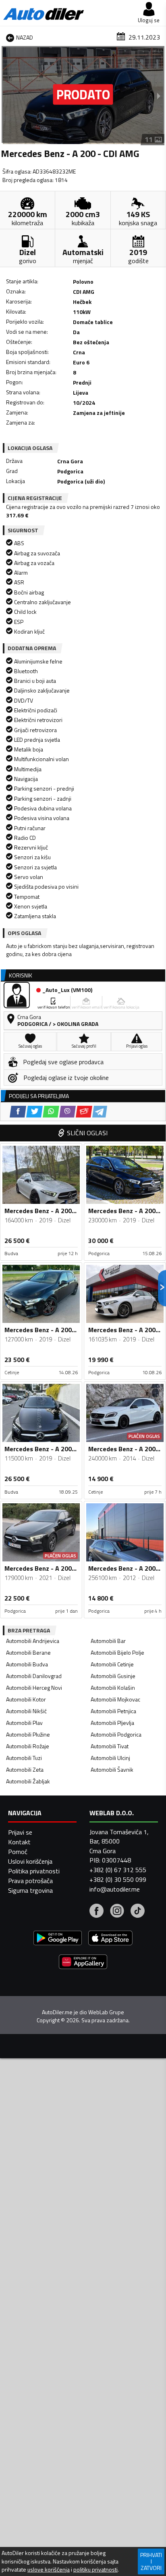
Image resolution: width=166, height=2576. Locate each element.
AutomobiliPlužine (28, 1734)
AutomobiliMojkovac (115, 1699)
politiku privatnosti (95, 2570)
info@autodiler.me (115, 1889)
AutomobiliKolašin (113, 1688)
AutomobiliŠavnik (112, 1769)
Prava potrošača (30, 1881)
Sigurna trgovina (30, 1890)
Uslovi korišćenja (30, 1861)
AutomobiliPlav (24, 1723)
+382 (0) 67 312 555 (118, 1870)
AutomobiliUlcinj (110, 1758)
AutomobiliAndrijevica (33, 1641)
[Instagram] (117, 1912)
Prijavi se (20, 1832)
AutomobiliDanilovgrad (34, 1676)
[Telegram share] (100, 1112)
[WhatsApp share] (51, 1112)
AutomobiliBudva (27, 1664)
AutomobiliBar (108, 1641)
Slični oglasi (87, 1133)
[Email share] (84, 1112)
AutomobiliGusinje (113, 1676)
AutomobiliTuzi (24, 1758)
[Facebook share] (18, 1112)
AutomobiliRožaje (28, 1746)
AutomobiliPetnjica (113, 1711)
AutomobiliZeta (25, 1769)
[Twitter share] (34, 1112)
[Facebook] (96, 1912)
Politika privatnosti (34, 1871)
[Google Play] (58, 1939)
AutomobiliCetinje (112, 1664)
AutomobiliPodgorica (116, 1734)
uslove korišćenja (49, 2570)
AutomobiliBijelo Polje (117, 1652)
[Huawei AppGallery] (83, 1963)
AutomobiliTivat (110, 1746)
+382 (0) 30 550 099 (118, 1879)
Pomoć (18, 1852)
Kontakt (19, 1842)
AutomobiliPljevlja (112, 1723)
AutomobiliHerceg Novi (34, 1688)
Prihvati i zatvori (151, 2561)
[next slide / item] (159, 96)
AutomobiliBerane (28, 1652)
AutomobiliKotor (26, 1699)
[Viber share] (67, 1112)
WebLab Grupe (106, 2012)
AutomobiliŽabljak (28, 1781)
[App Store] (110, 1939)
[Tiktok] (138, 1912)
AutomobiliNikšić (26, 1711)
